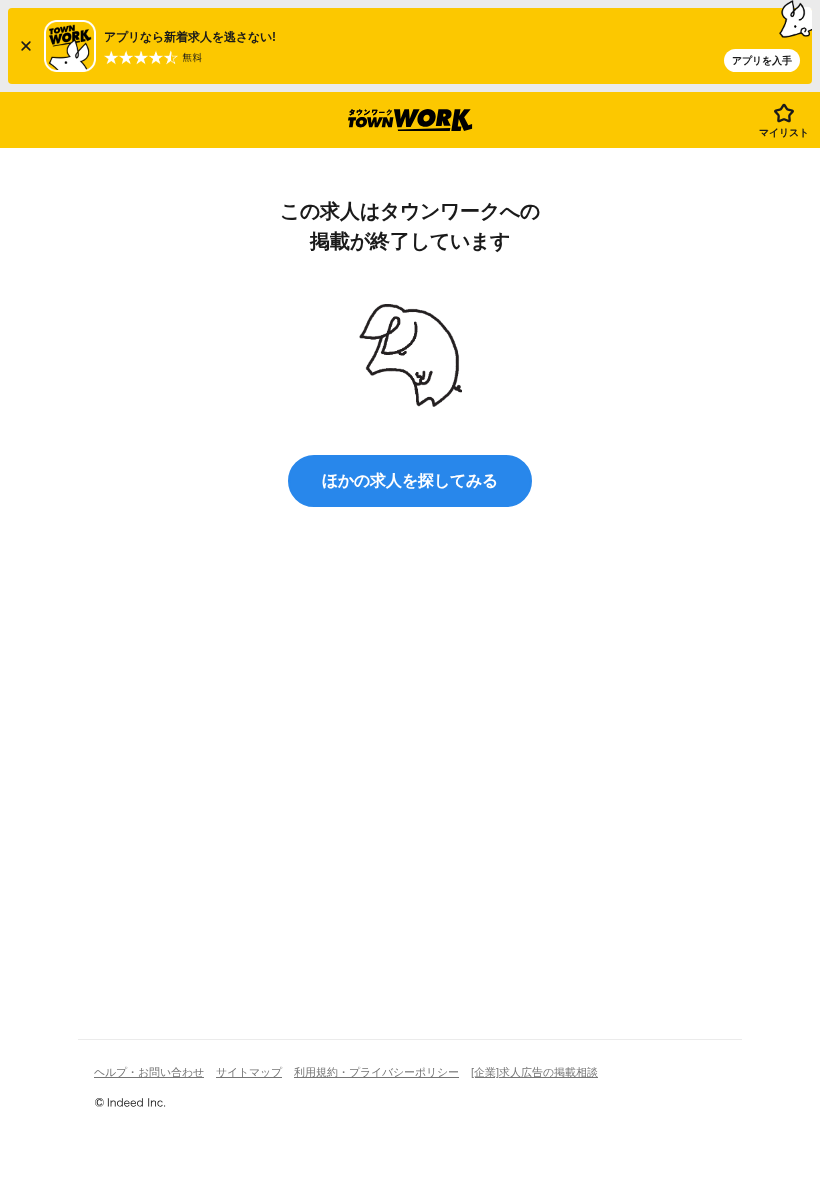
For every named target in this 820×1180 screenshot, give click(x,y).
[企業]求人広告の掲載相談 (534, 1072)
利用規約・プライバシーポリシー (376, 1072)
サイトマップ (249, 1072)
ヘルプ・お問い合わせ (149, 1072)
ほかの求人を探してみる (410, 480)
